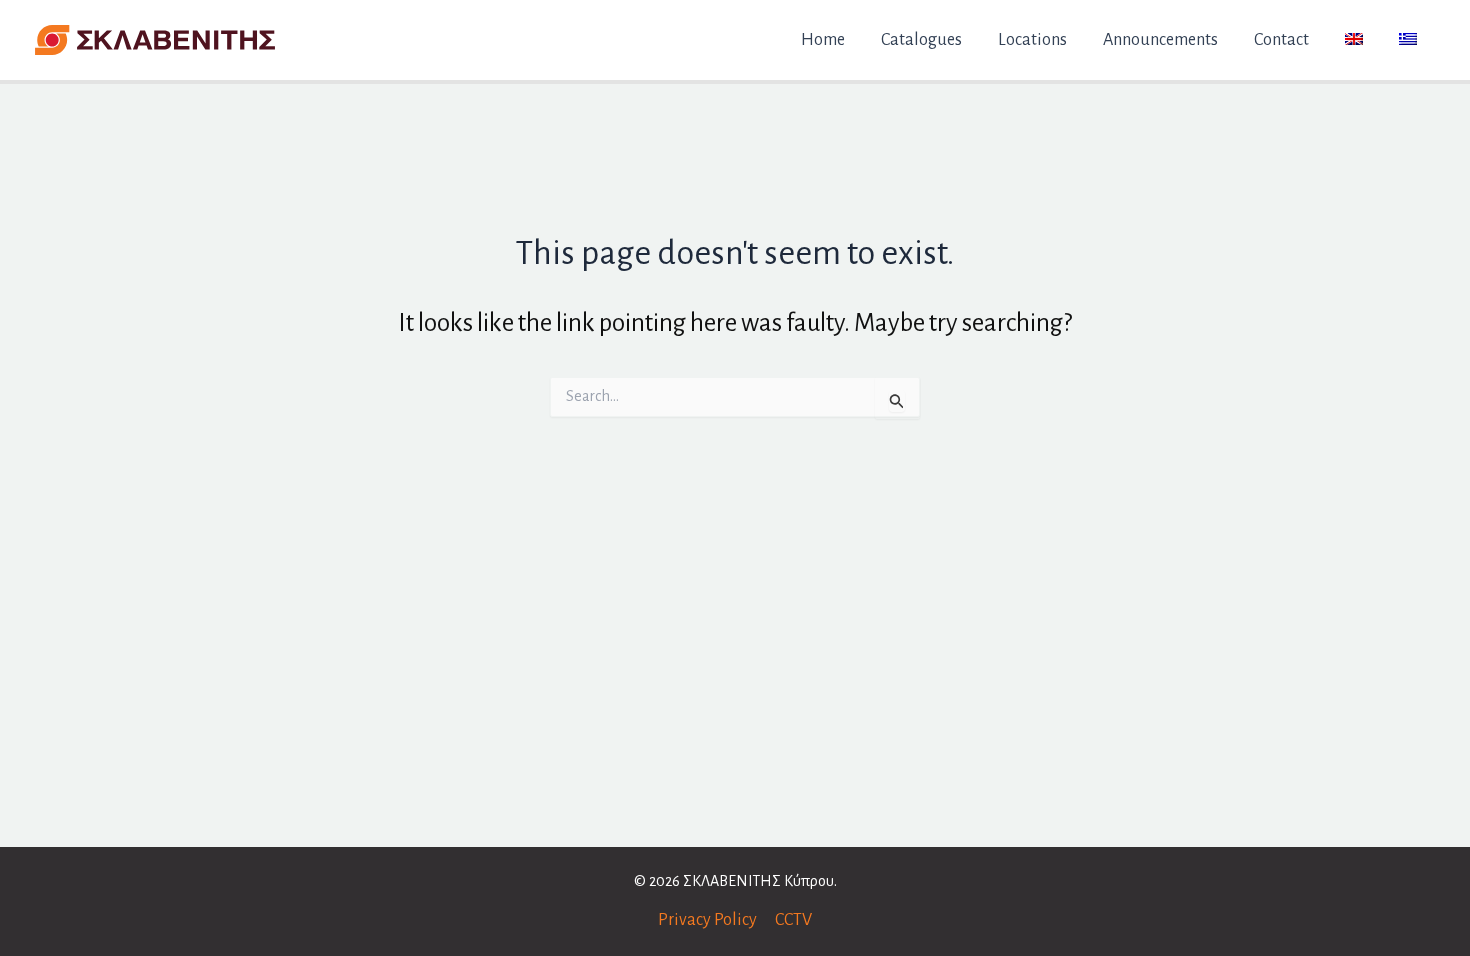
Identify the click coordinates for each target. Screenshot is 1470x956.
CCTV (793, 920)
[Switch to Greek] (1408, 40)
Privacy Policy (707, 920)
